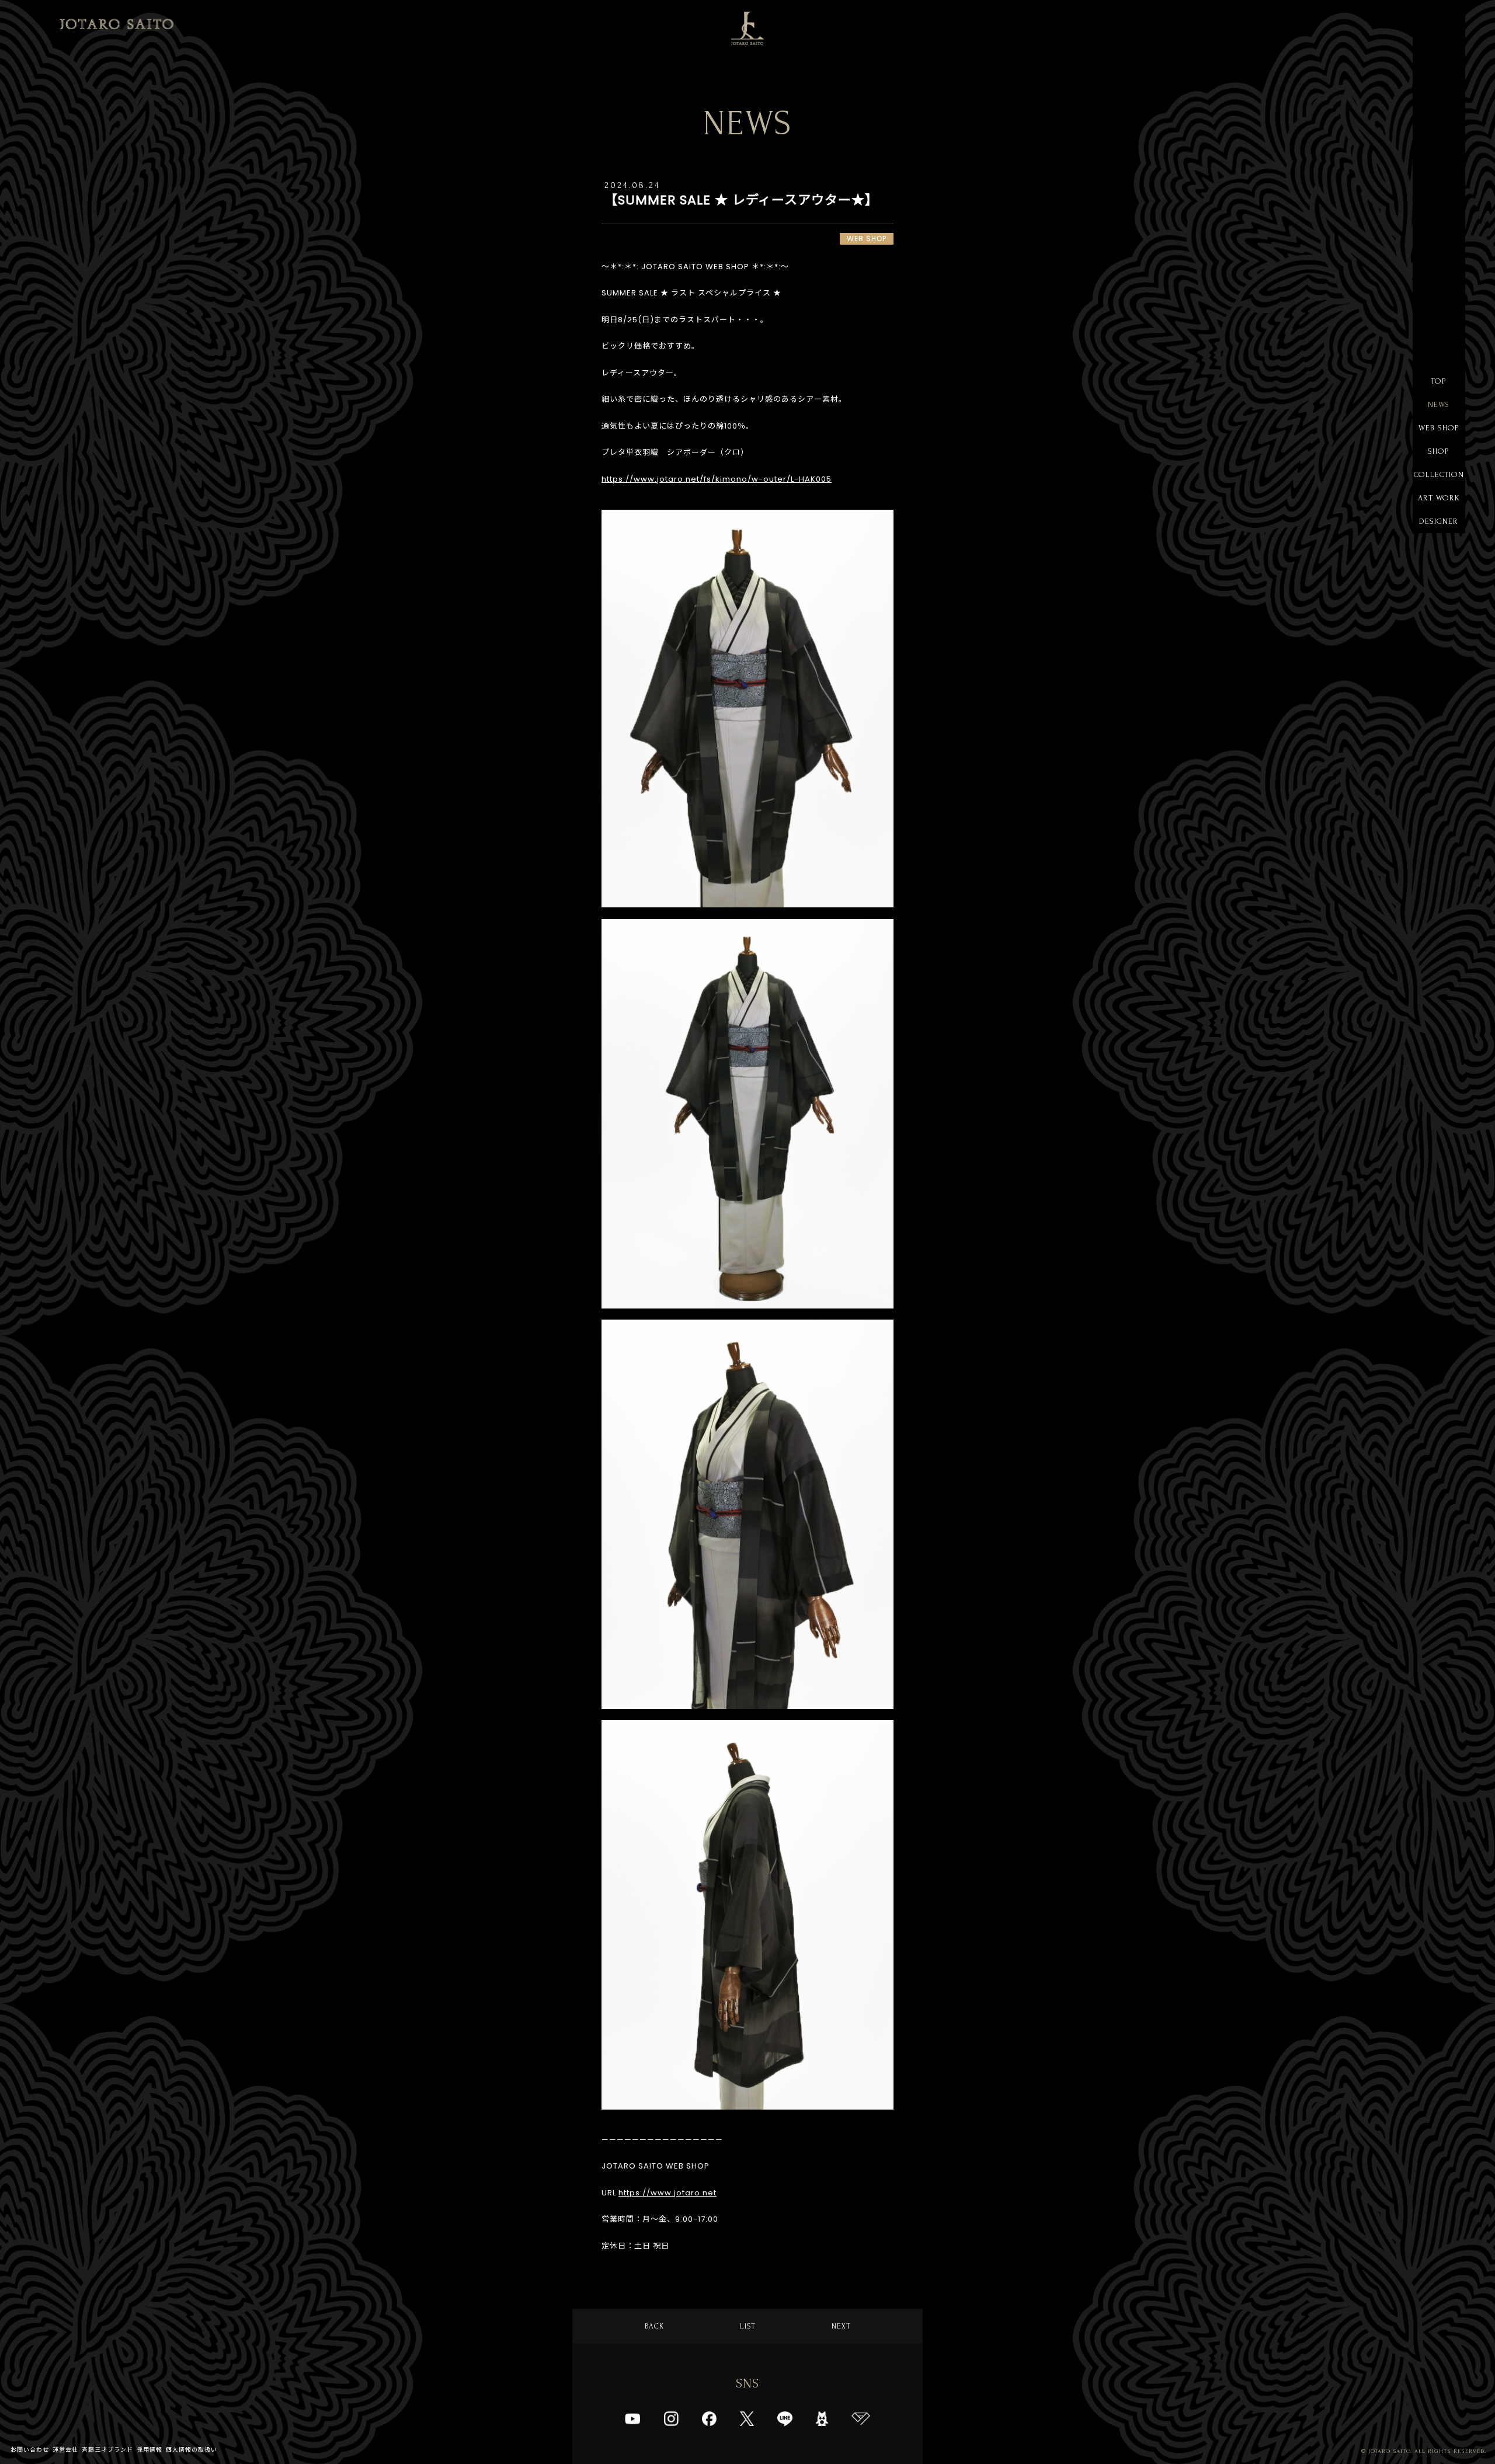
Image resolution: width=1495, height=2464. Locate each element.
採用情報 (149, 2450)
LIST (748, 2326)
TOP (1439, 381)
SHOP (1439, 451)
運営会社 (65, 2450)
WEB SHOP (1439, 428)
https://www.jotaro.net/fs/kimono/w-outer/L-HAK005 (717, 479)
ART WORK (1439, 498)
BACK (654, 2326)
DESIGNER (1439, 521)
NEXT (841, 2326)
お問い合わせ (30, 2450)
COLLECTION (1439, 474)
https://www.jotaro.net (667, 2193)
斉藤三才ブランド (107, 2450)
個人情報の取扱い (192, 2450)
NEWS (1439, 404)
